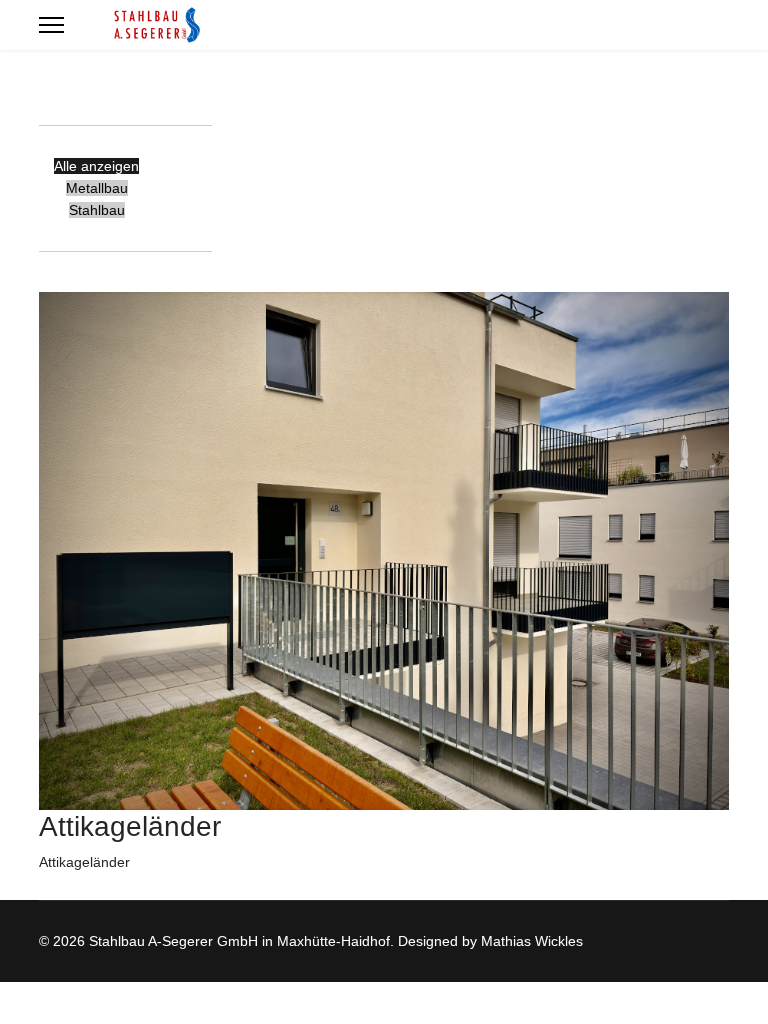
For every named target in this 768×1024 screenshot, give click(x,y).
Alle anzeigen (96, 166)
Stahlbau (97, 210)
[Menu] (51, 25)
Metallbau (97, 188)
